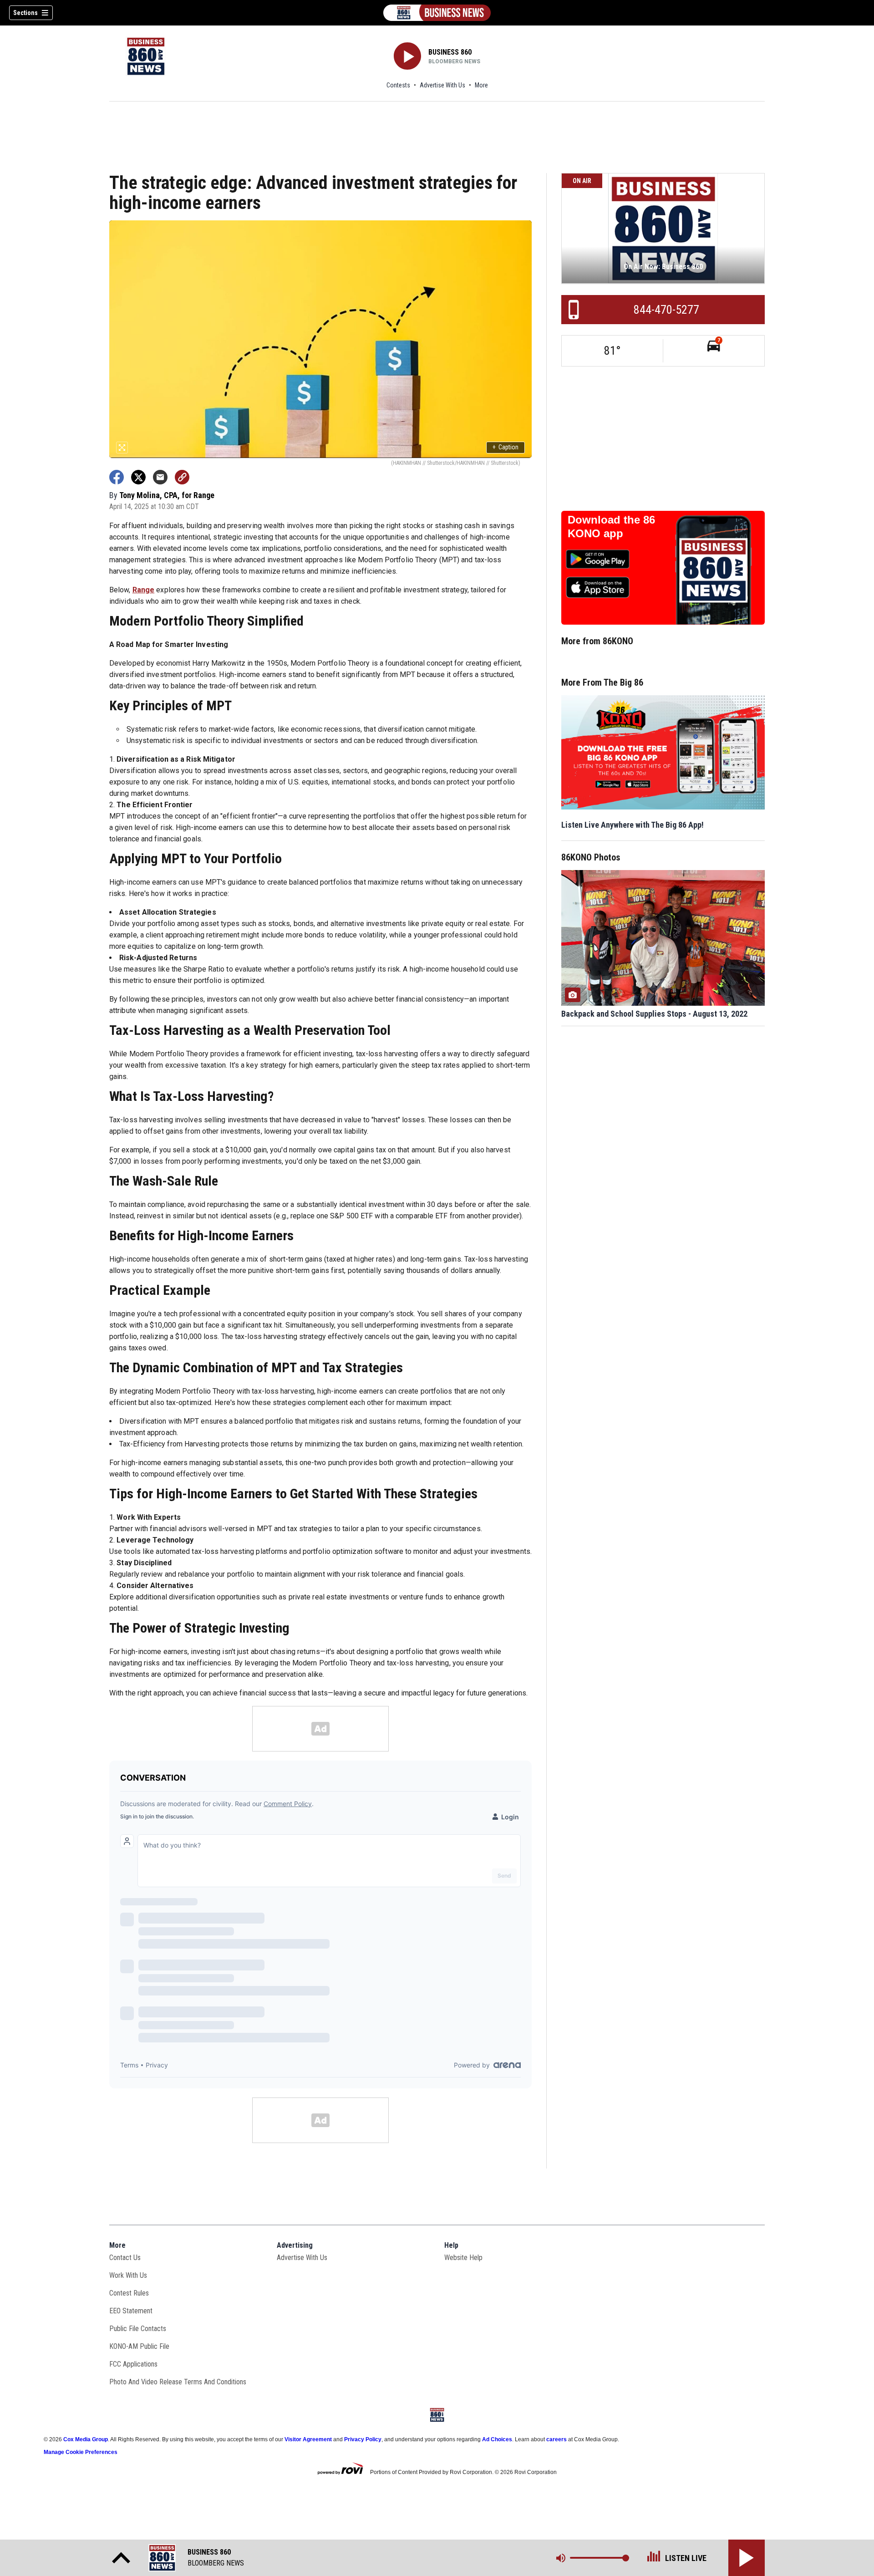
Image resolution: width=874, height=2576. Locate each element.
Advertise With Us (442, 85)
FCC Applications (133, 2364)
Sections (25, 13)
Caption (506, 447)
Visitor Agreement (308, 2439)
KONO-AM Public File (139, 2346)
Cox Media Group (86, 2439)
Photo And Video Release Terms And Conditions (178, 2382)
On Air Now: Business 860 (663, 267)
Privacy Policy (363, 2439)
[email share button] (160, 477)
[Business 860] (437, 13)
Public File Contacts (138, 2329)
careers (556, 2439)
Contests (398, 85)
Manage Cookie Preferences (81, 2452)
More (481, 85)
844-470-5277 (666, 310)
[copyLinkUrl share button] (182, 477)
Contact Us (125, 2258)
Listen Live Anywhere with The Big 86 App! (633, 825)
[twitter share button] (138, 477)
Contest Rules (129, 2293)
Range (144, 590)
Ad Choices (497, 2439)
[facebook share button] (117, 477)
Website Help (463, 2258)
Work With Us (128, 2275)
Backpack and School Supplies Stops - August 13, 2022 (654, 1014)
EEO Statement (131, 2311)
